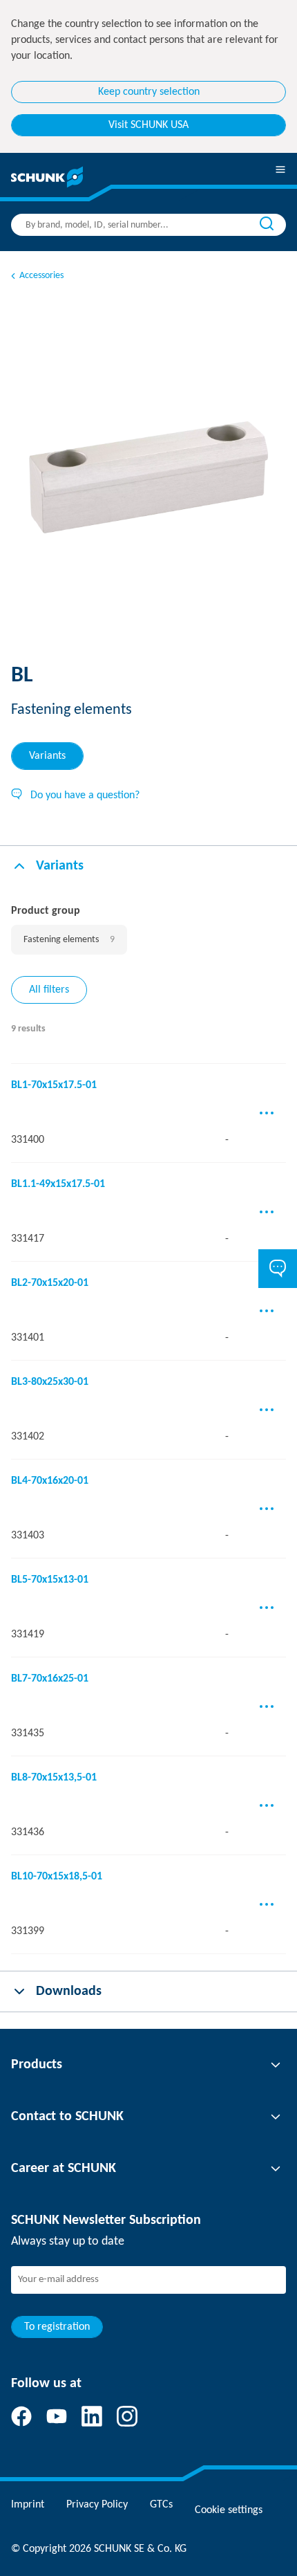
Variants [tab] (47, 756)
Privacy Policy (97, 2505)
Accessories (41, 276)
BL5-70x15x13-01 (50, 1580)
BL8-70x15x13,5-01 (54, 1778)
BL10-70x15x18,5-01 (57, 1877)
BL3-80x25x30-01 (50, 1382)
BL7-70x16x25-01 (50, 1679)
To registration (57, 2327)
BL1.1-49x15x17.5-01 (58, 1184)
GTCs (161, 2505)
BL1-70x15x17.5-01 (54, 1085)
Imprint (28, 2505)
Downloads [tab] (69, 1991)
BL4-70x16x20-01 (50, 1481)
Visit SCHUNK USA (148, 125)
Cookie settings (229, 2510)
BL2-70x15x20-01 (50, 1283)
